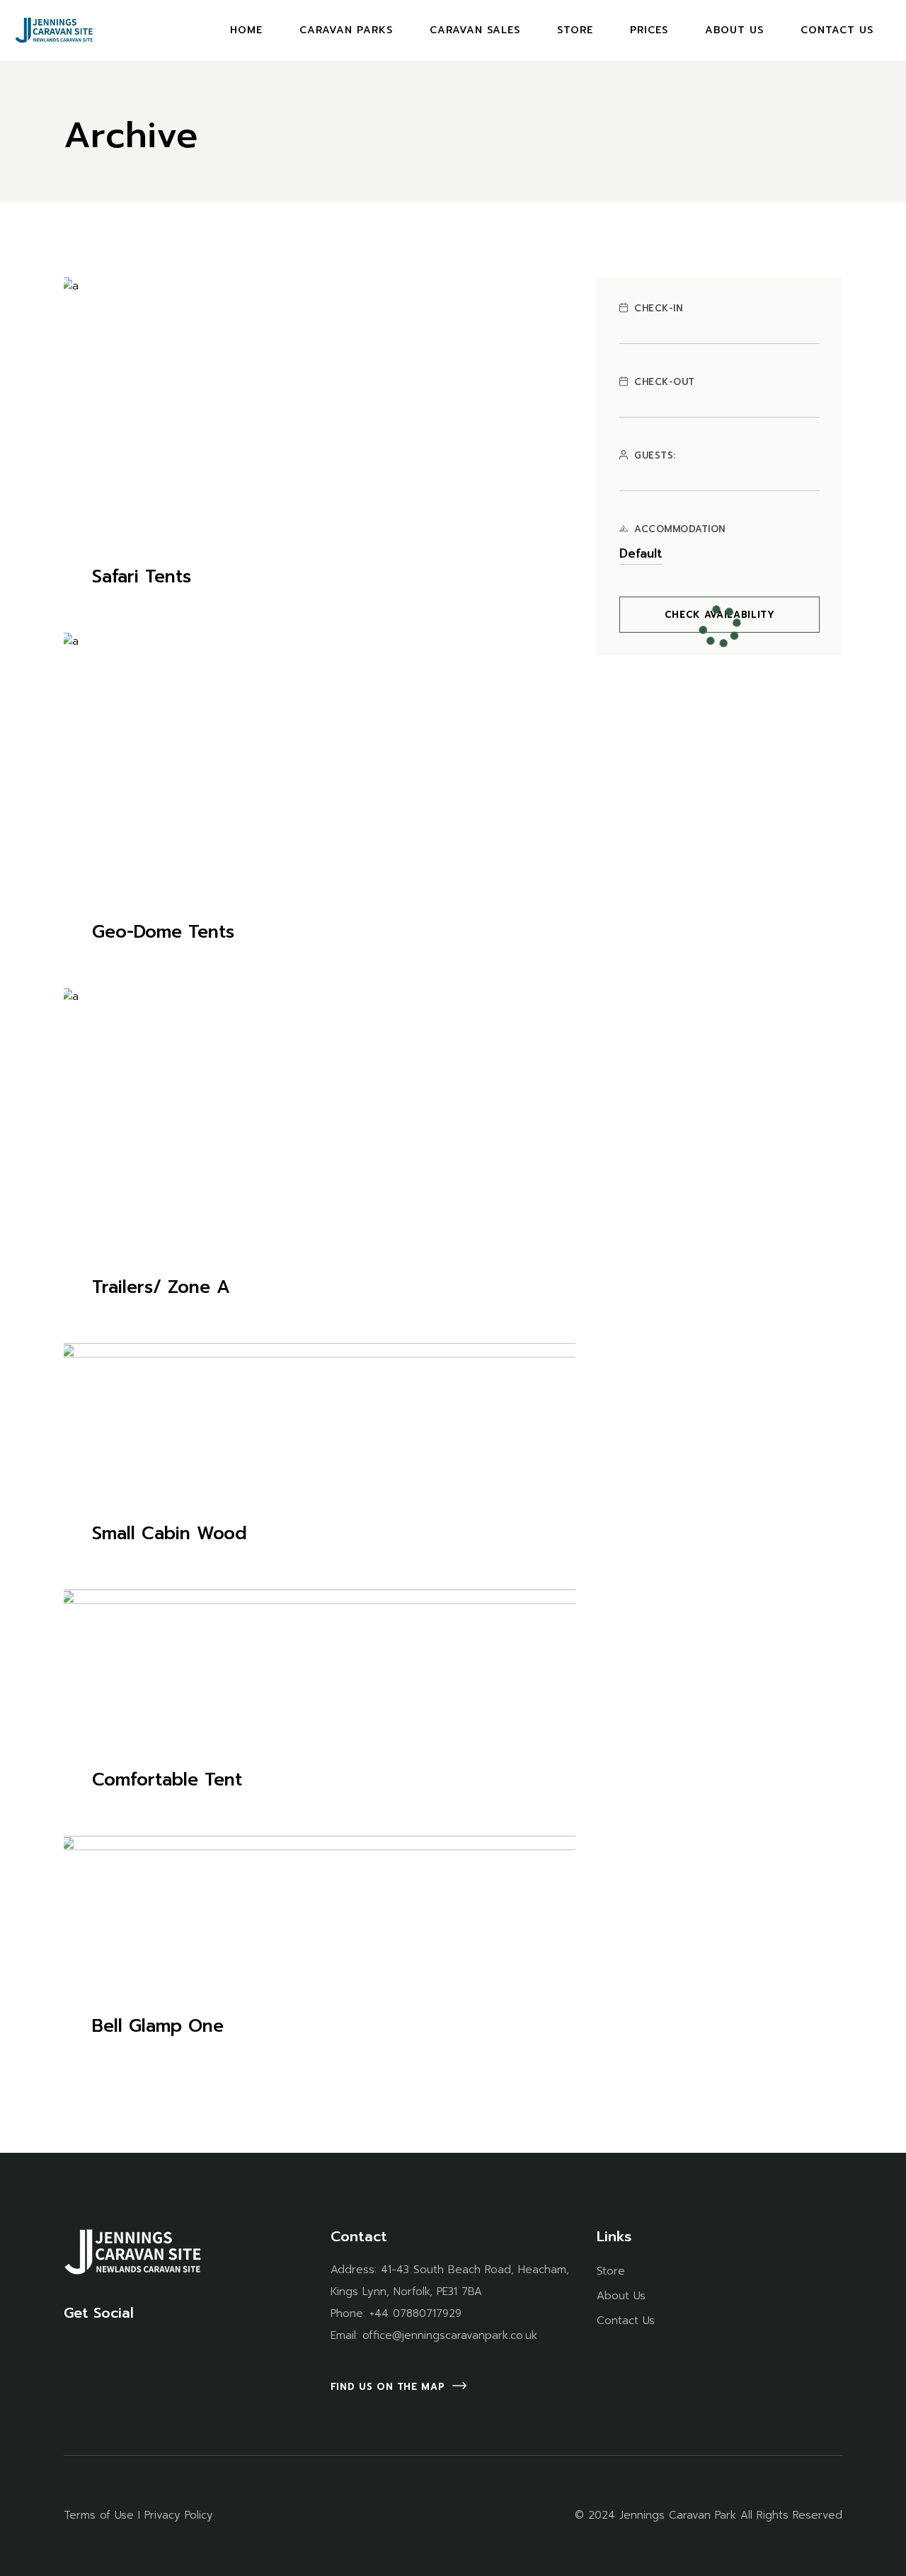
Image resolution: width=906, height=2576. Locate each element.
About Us (621, 2296)
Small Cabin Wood (170, 1534)
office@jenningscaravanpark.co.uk (450, 2335)
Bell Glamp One (158, 2026)
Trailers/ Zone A (161, 1287)
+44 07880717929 (415, 2313)
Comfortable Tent (167, 1780)
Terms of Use (99, 2515)
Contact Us (626, 2321)
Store (611, 2271)
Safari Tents (142, 577)
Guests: (655, 456)
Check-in (658, 309)
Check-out (665, 382)
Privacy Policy (179, 2515)
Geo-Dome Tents (163, 932)
